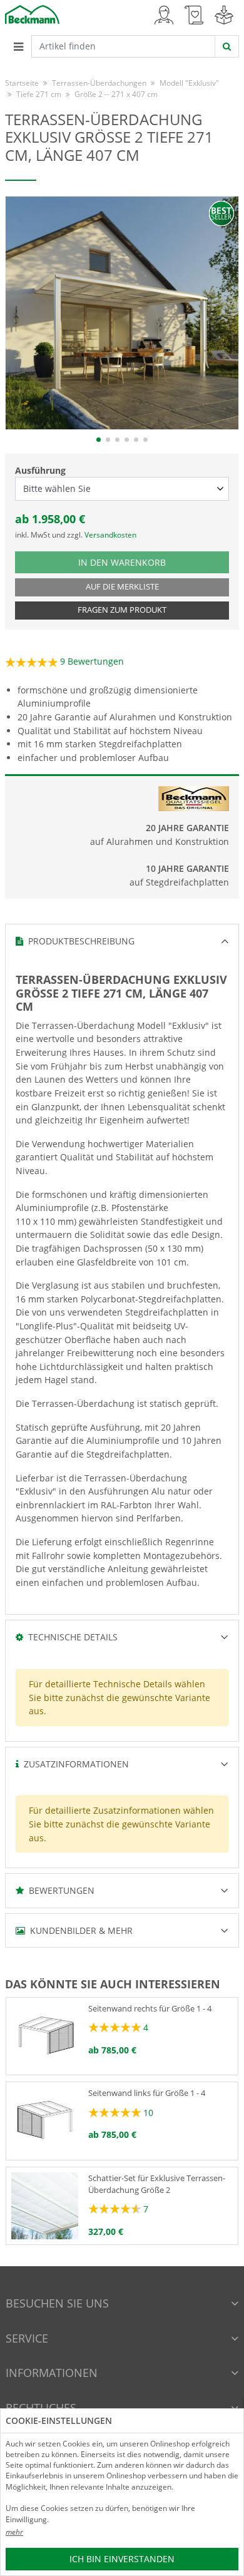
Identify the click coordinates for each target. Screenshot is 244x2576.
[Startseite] (32, 13)
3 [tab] (117, 440)
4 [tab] (127, 440)
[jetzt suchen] (227, 46)
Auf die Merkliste (122, 587)
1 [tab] (99, 440)
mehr (14, 2532)
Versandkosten (110, 535)
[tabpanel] (122, 313)
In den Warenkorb (128, 562)
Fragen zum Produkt (122, 610)
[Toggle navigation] (18, 46)
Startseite (22, 83)
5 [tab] (136, 440)
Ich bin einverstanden (122, 2559)
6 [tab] (145, 440)
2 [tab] (108, 440)
